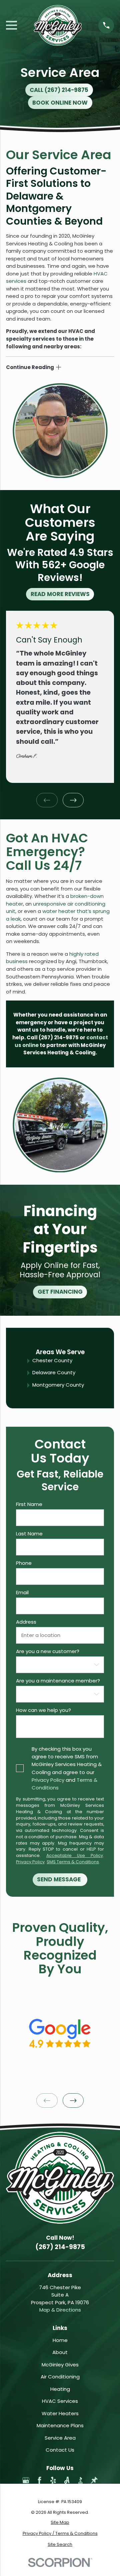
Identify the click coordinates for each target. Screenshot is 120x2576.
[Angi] (67, 2480)
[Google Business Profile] (26, 2480)
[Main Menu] (11, 25)
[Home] (58, 25)
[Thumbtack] (94, 2480)
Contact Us (60, 2450)
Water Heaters (60, 2413)
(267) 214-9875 (59, 1037)
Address (26, 1622)
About (60, 2352)
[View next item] (73, 800)
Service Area (60, 2438)
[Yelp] (53, 2480)
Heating (60, 2389)
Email (22, 1593)
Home (60, 2340)
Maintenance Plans (60, 2425)
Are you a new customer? (48, 1651)
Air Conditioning (60, 2377)
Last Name (29, 1534)
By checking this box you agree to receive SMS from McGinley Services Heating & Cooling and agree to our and (67, 1768)
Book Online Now (60, 103)
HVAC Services (60, 2401)
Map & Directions (60, 2310)
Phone (24, 1563)
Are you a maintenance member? (58, 1681)
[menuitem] (60, 2523)
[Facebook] (39, 2480)
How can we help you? (43, 1710)
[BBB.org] (80, 2480)
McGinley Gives (60, 2365)
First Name (29, 1504)
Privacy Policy (48, 1780)
